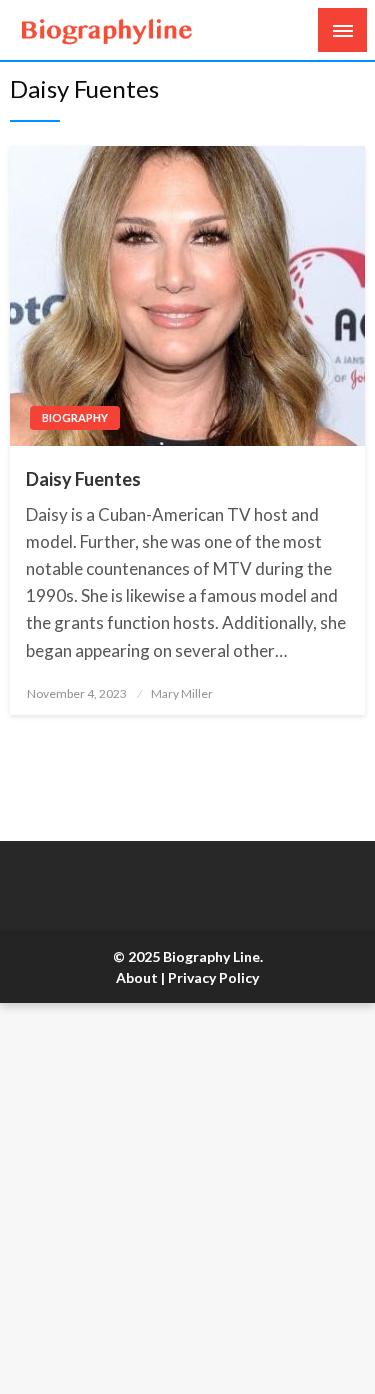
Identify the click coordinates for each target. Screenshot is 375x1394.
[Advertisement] (187, 1198)
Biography (75, 417)
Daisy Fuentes (83, 479)
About (137, 977)
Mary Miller (182, 693)
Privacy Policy (213, 977)
